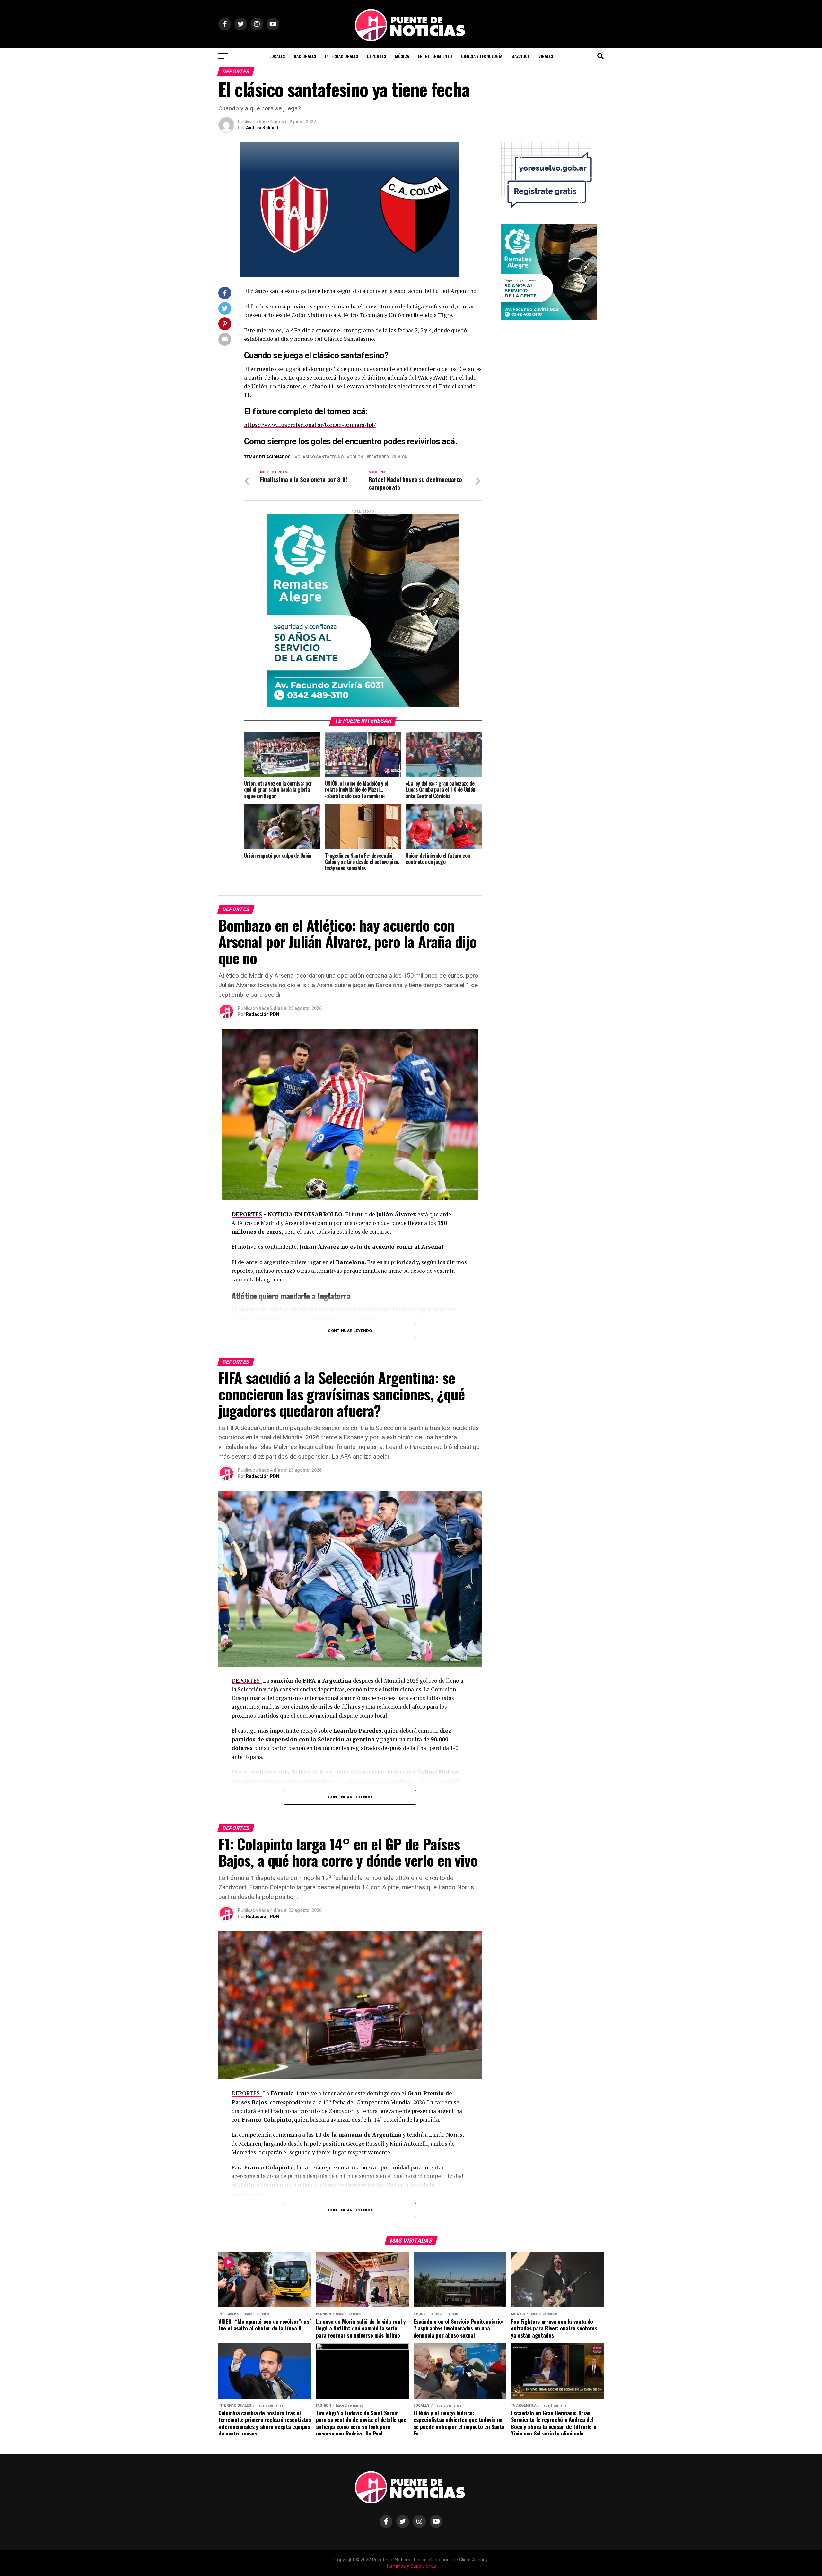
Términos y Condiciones (411, 2566)
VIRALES (546, 56)
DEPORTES (247, 1214)
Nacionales (305, 56)
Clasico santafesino (320, 457)
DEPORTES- (247, 1680)
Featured (379, 457)
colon (356, 457)
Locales (277, 56)
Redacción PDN (263, 1014)
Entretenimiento (435, 56)
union (401, 457)
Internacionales (341, 56)
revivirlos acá (431, 441)
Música (402, 56)
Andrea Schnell (262, 128)
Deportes (376, 56)
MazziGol (520, 56)
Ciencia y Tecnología (482, 56)
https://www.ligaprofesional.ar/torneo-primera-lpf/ (310, 425)
